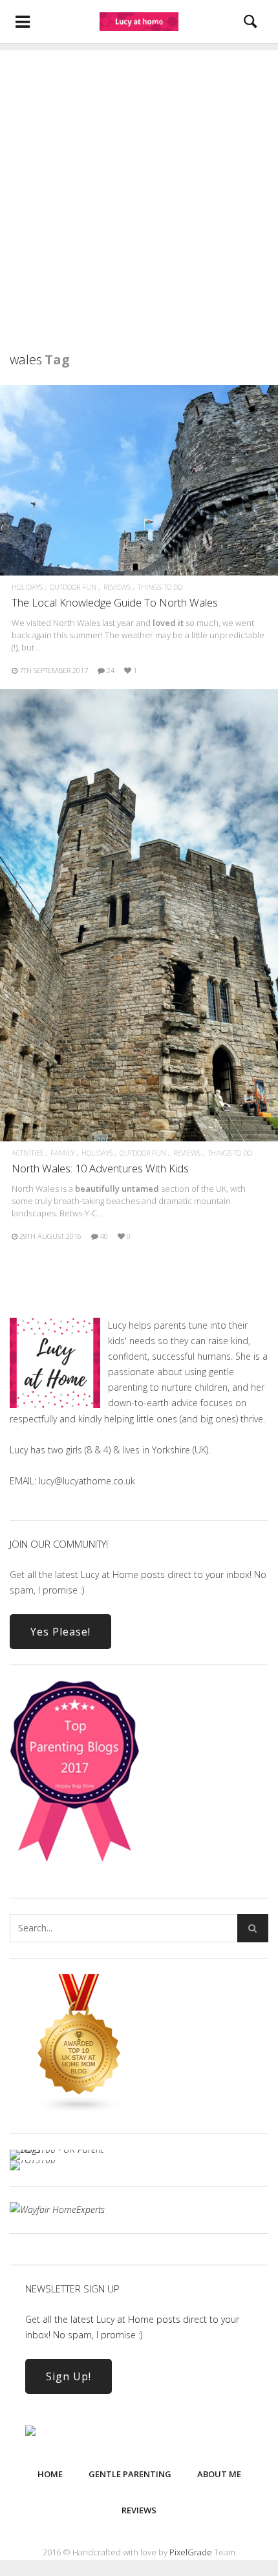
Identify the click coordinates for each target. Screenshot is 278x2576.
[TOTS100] (33, 2160)
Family (62, 1153)
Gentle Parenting (130, 2474)
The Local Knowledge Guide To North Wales (115, 602)
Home (50, 2474)
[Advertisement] (139, 189)
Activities (27, 1153)
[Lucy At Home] (139, 21)
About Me (219, 2474)
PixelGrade (191, 2552)
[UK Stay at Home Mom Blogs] (80, 2110)
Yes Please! (60, 1632)
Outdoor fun (73, 587)
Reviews (117, 587)
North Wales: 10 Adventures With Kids (100, 1168)
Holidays (27, 587)
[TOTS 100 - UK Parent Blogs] (63, 2149)
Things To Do (160, 587)
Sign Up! (69, 2376)
